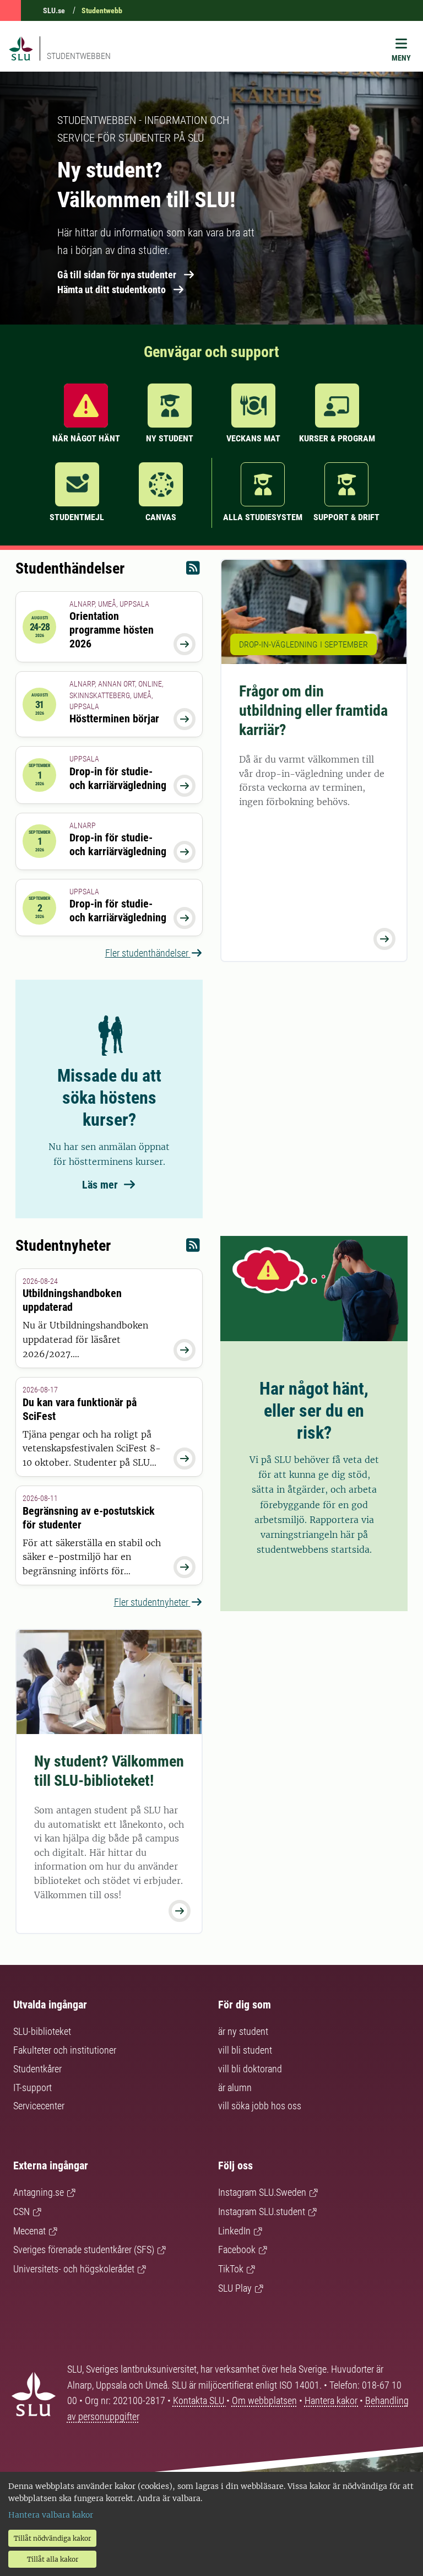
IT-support (32, 2088)
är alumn (235, 2088)
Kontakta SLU (200, 2401)
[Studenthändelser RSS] (193, 571)
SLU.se (54, 10)
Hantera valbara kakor (51, 2515)
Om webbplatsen (264, 2401)
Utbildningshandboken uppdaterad (72, 1300)
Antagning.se (39, 2192)
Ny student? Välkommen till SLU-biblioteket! (109, 1771)
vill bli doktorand (250, 2069)
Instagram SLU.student (262, 2212)
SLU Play (235, 2288)
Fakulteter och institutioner (65, 2050)
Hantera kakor (332, 2401)
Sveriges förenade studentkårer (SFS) (84, 2250)
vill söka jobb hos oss (260, 2106)
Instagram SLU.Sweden (262, 2192)
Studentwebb (102, 10)
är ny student (243, 2031)
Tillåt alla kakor (53, 2559)
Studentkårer (37, 2069)
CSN (21, 2212)
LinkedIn (234, 2231)
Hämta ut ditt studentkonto (112, 290)
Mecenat (29, 2231)
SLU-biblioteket (42, 2031)
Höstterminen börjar (114, 719)
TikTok (231, 2269)
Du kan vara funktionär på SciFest (80, 1409)
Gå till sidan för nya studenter (117, 275)
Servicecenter (39, 2106)
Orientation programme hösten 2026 (112, 630)
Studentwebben (79, 56)
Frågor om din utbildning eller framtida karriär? (313, 711)
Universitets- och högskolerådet (74, 2269)
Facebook (237, 2250)
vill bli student (245, 2050)
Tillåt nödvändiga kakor (52, 2538)
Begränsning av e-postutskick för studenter (89, 1518)
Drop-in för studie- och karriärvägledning (118, 778)
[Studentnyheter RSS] (193, 1248)
